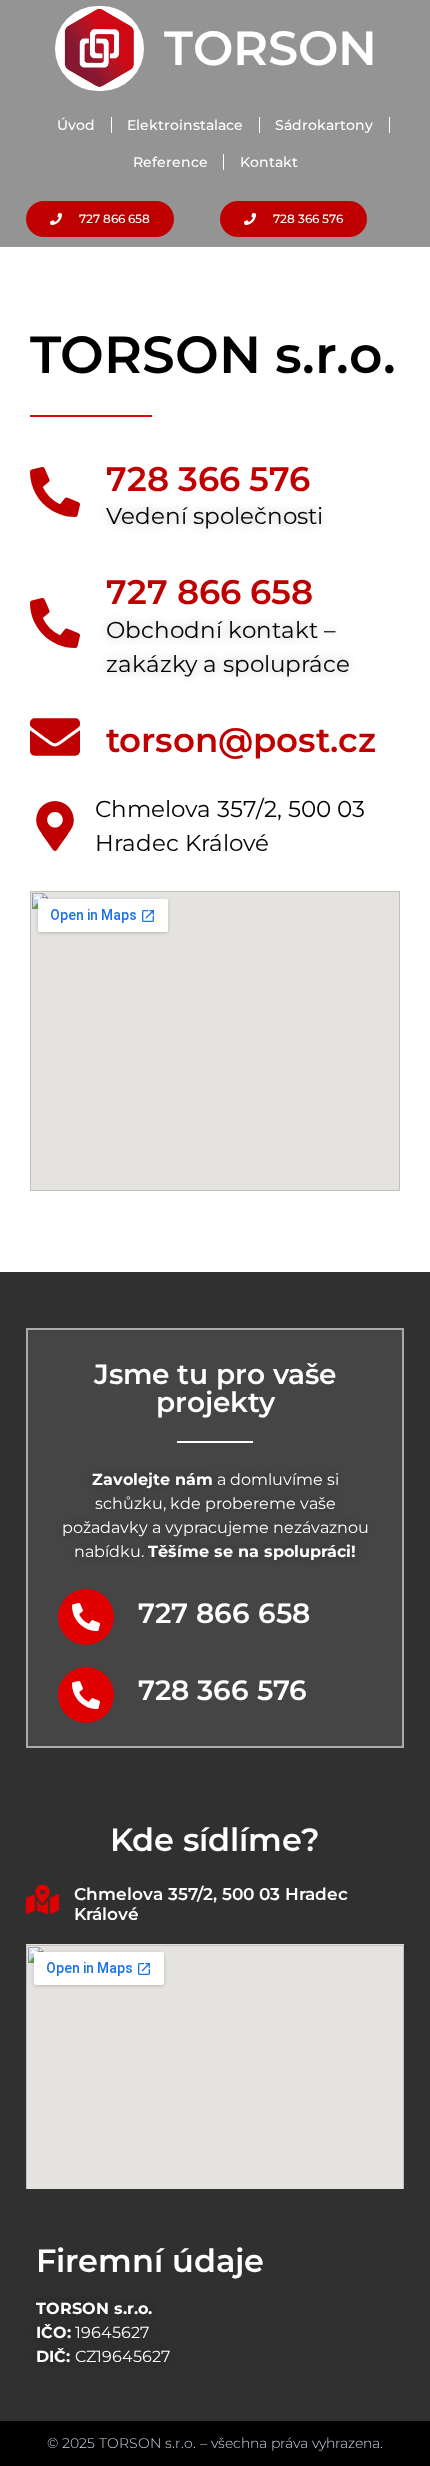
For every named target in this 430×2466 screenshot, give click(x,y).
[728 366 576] (55, 492)
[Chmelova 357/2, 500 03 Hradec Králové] (42, 1899)
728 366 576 (208, 479)
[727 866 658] (55, 623)
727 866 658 (209, 592)
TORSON (270, 48)
